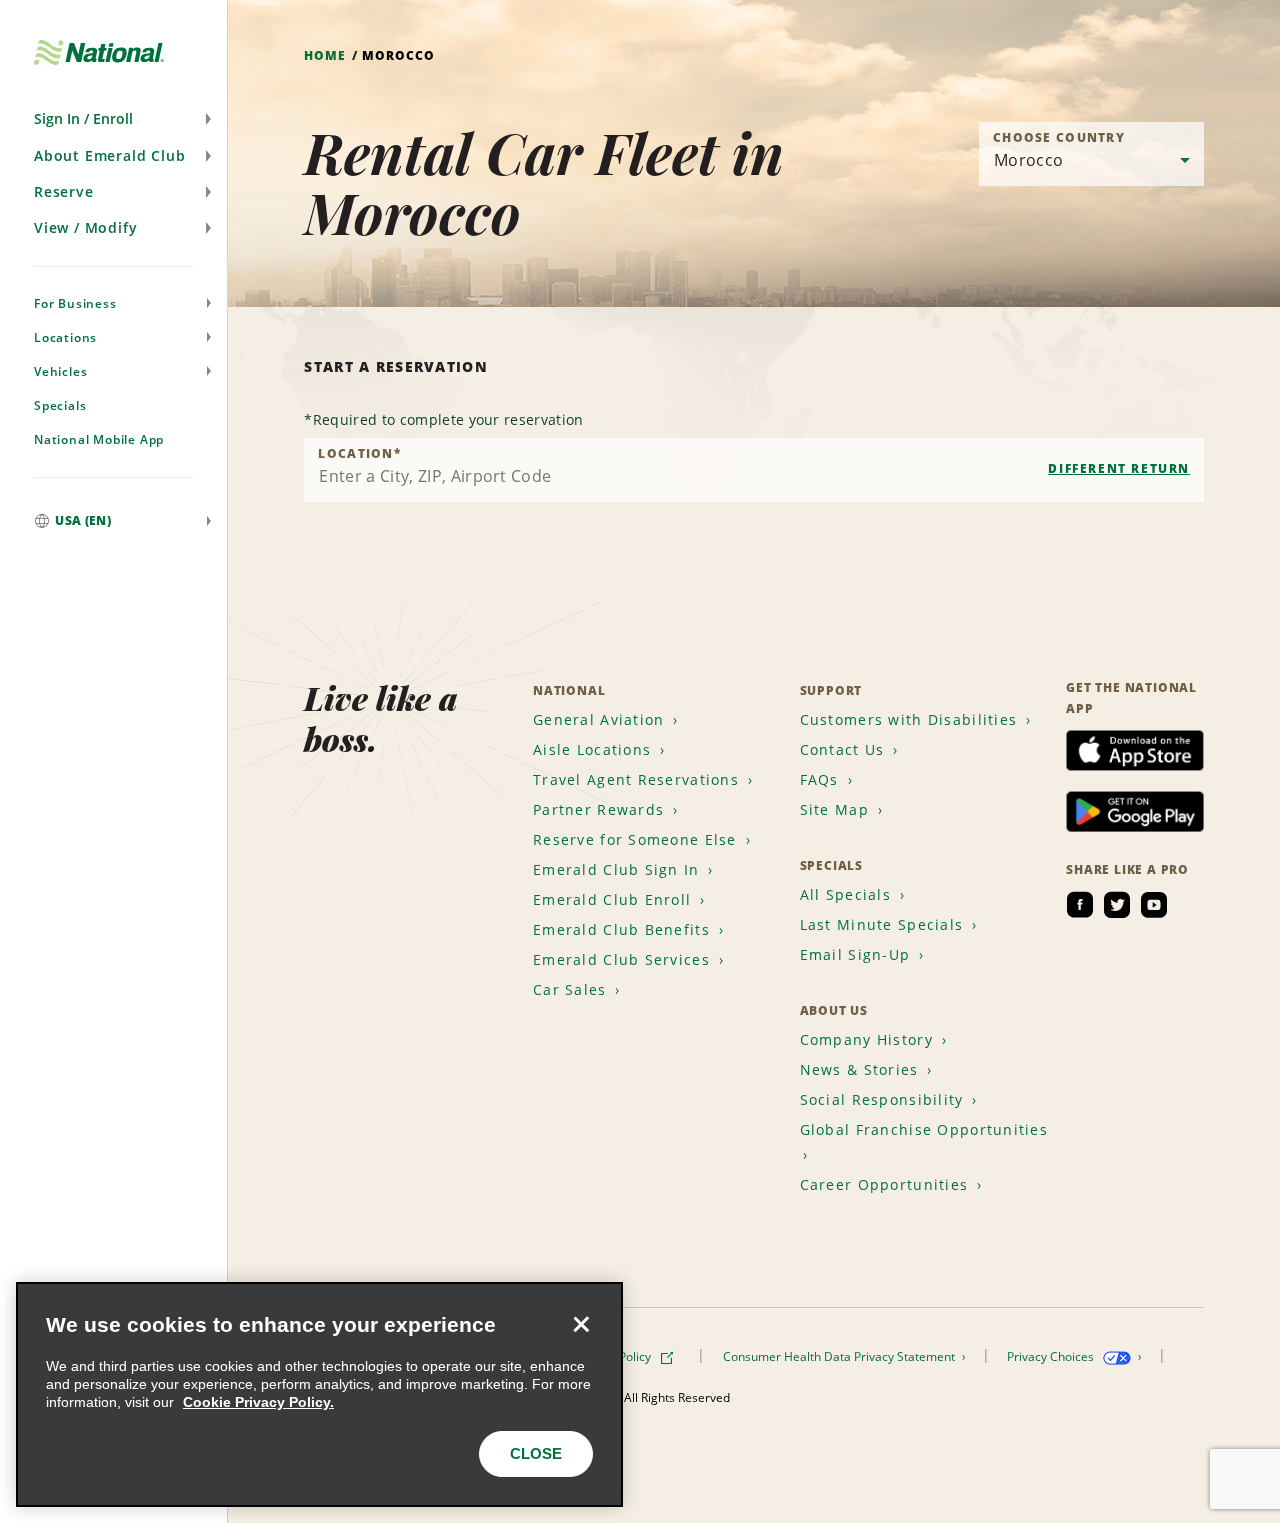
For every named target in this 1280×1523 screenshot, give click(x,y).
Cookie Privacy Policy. (258, 1402)
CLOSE (536, 1453)
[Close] (581, 1324)
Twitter (1117, 905)
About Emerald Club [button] (109, 155)
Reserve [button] (64, 191)
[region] (319, 1394)
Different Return (1119, 468)
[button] (113, 119)
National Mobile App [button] (99, 439)
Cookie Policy (616, 1356)
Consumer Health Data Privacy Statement (840, 1356)
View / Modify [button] (85, 227)
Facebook (1080, 905)
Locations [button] (65, 337)
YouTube (1154, 905)
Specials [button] (60, 405)
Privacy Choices (1052, 1356)
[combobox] (754, 470)
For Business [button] (75, 303)
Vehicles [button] (60, 371)
